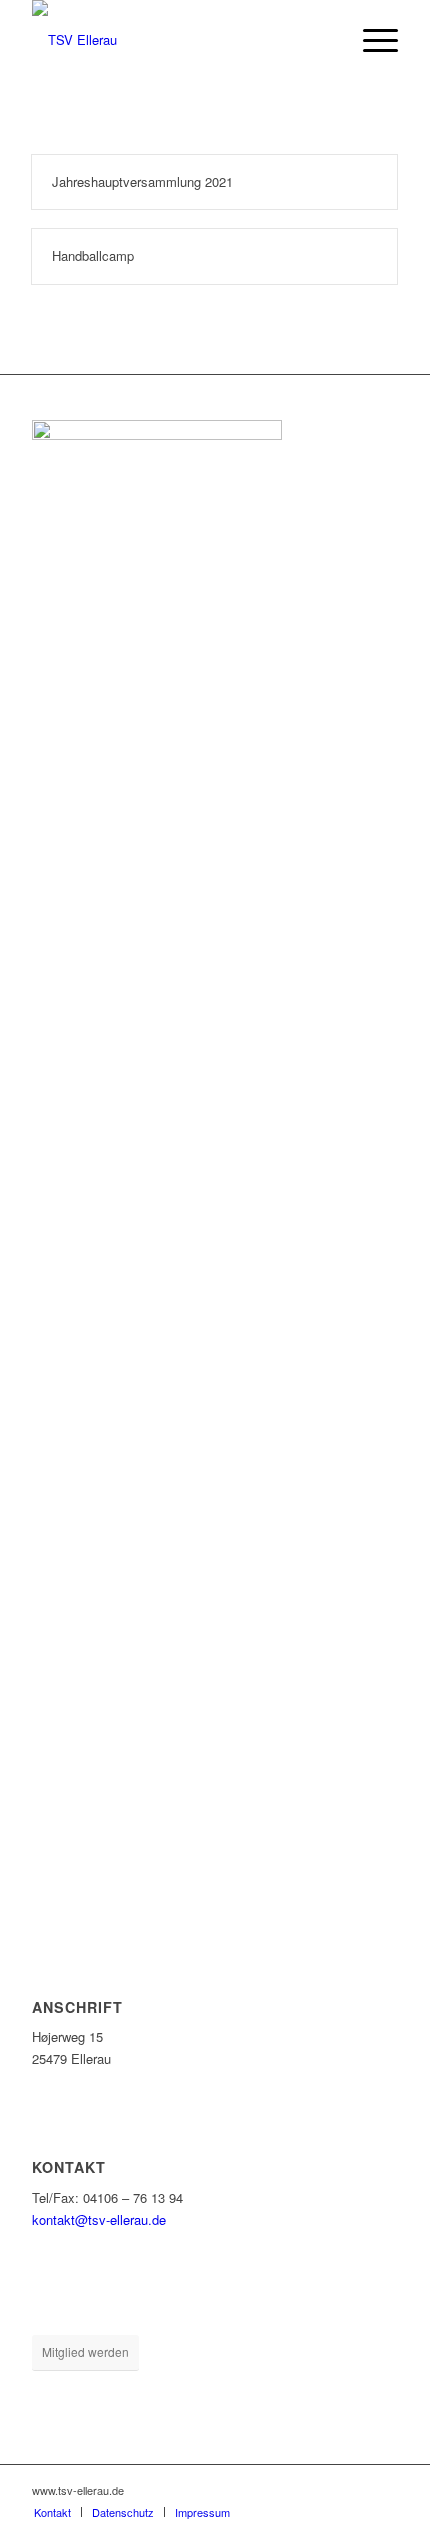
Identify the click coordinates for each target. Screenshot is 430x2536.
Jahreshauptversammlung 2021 (142, 181)
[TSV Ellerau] (178, 40)
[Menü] (370, 40)
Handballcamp (93, 255)
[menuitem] (370, 40)
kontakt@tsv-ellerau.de (99, 2219)
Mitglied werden (85, 2351)
